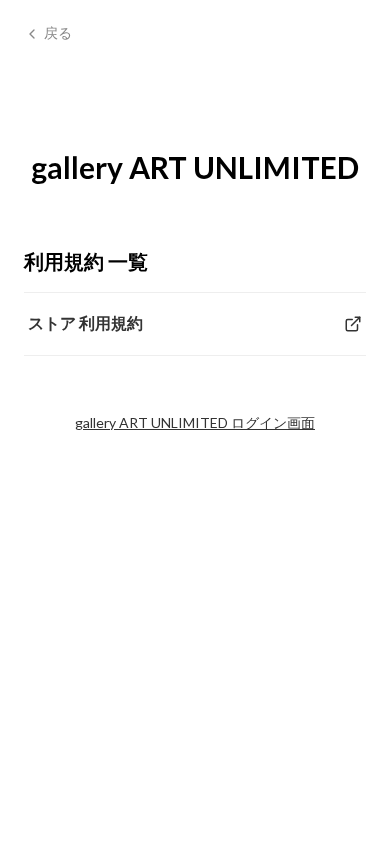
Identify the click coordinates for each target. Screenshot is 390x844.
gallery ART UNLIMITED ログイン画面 (195, 422)
